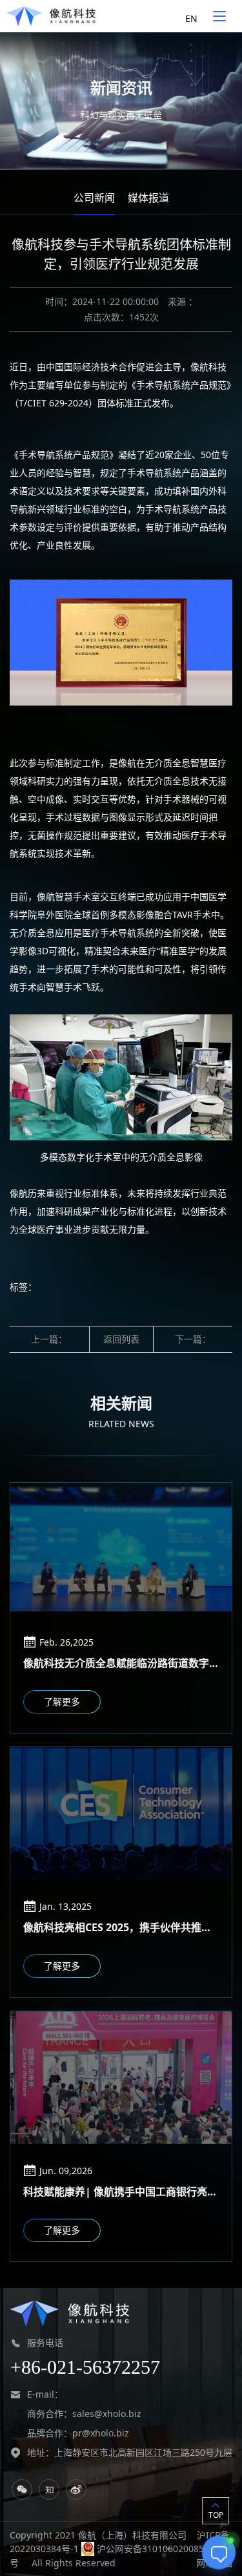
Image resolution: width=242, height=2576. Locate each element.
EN (191, 18)
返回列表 (121, 1339)
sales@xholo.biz (107, 2414)
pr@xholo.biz (101, 2433)
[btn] (219, 16)
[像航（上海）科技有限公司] (51, 16)
